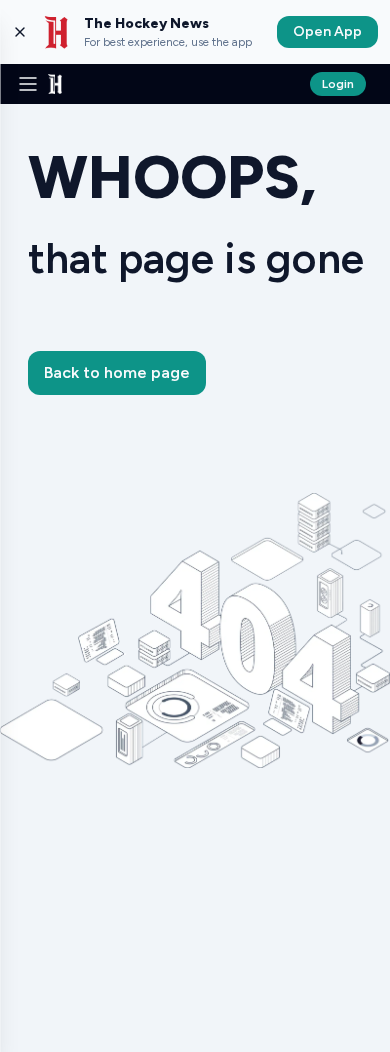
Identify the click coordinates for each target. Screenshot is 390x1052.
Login (338, 84)
